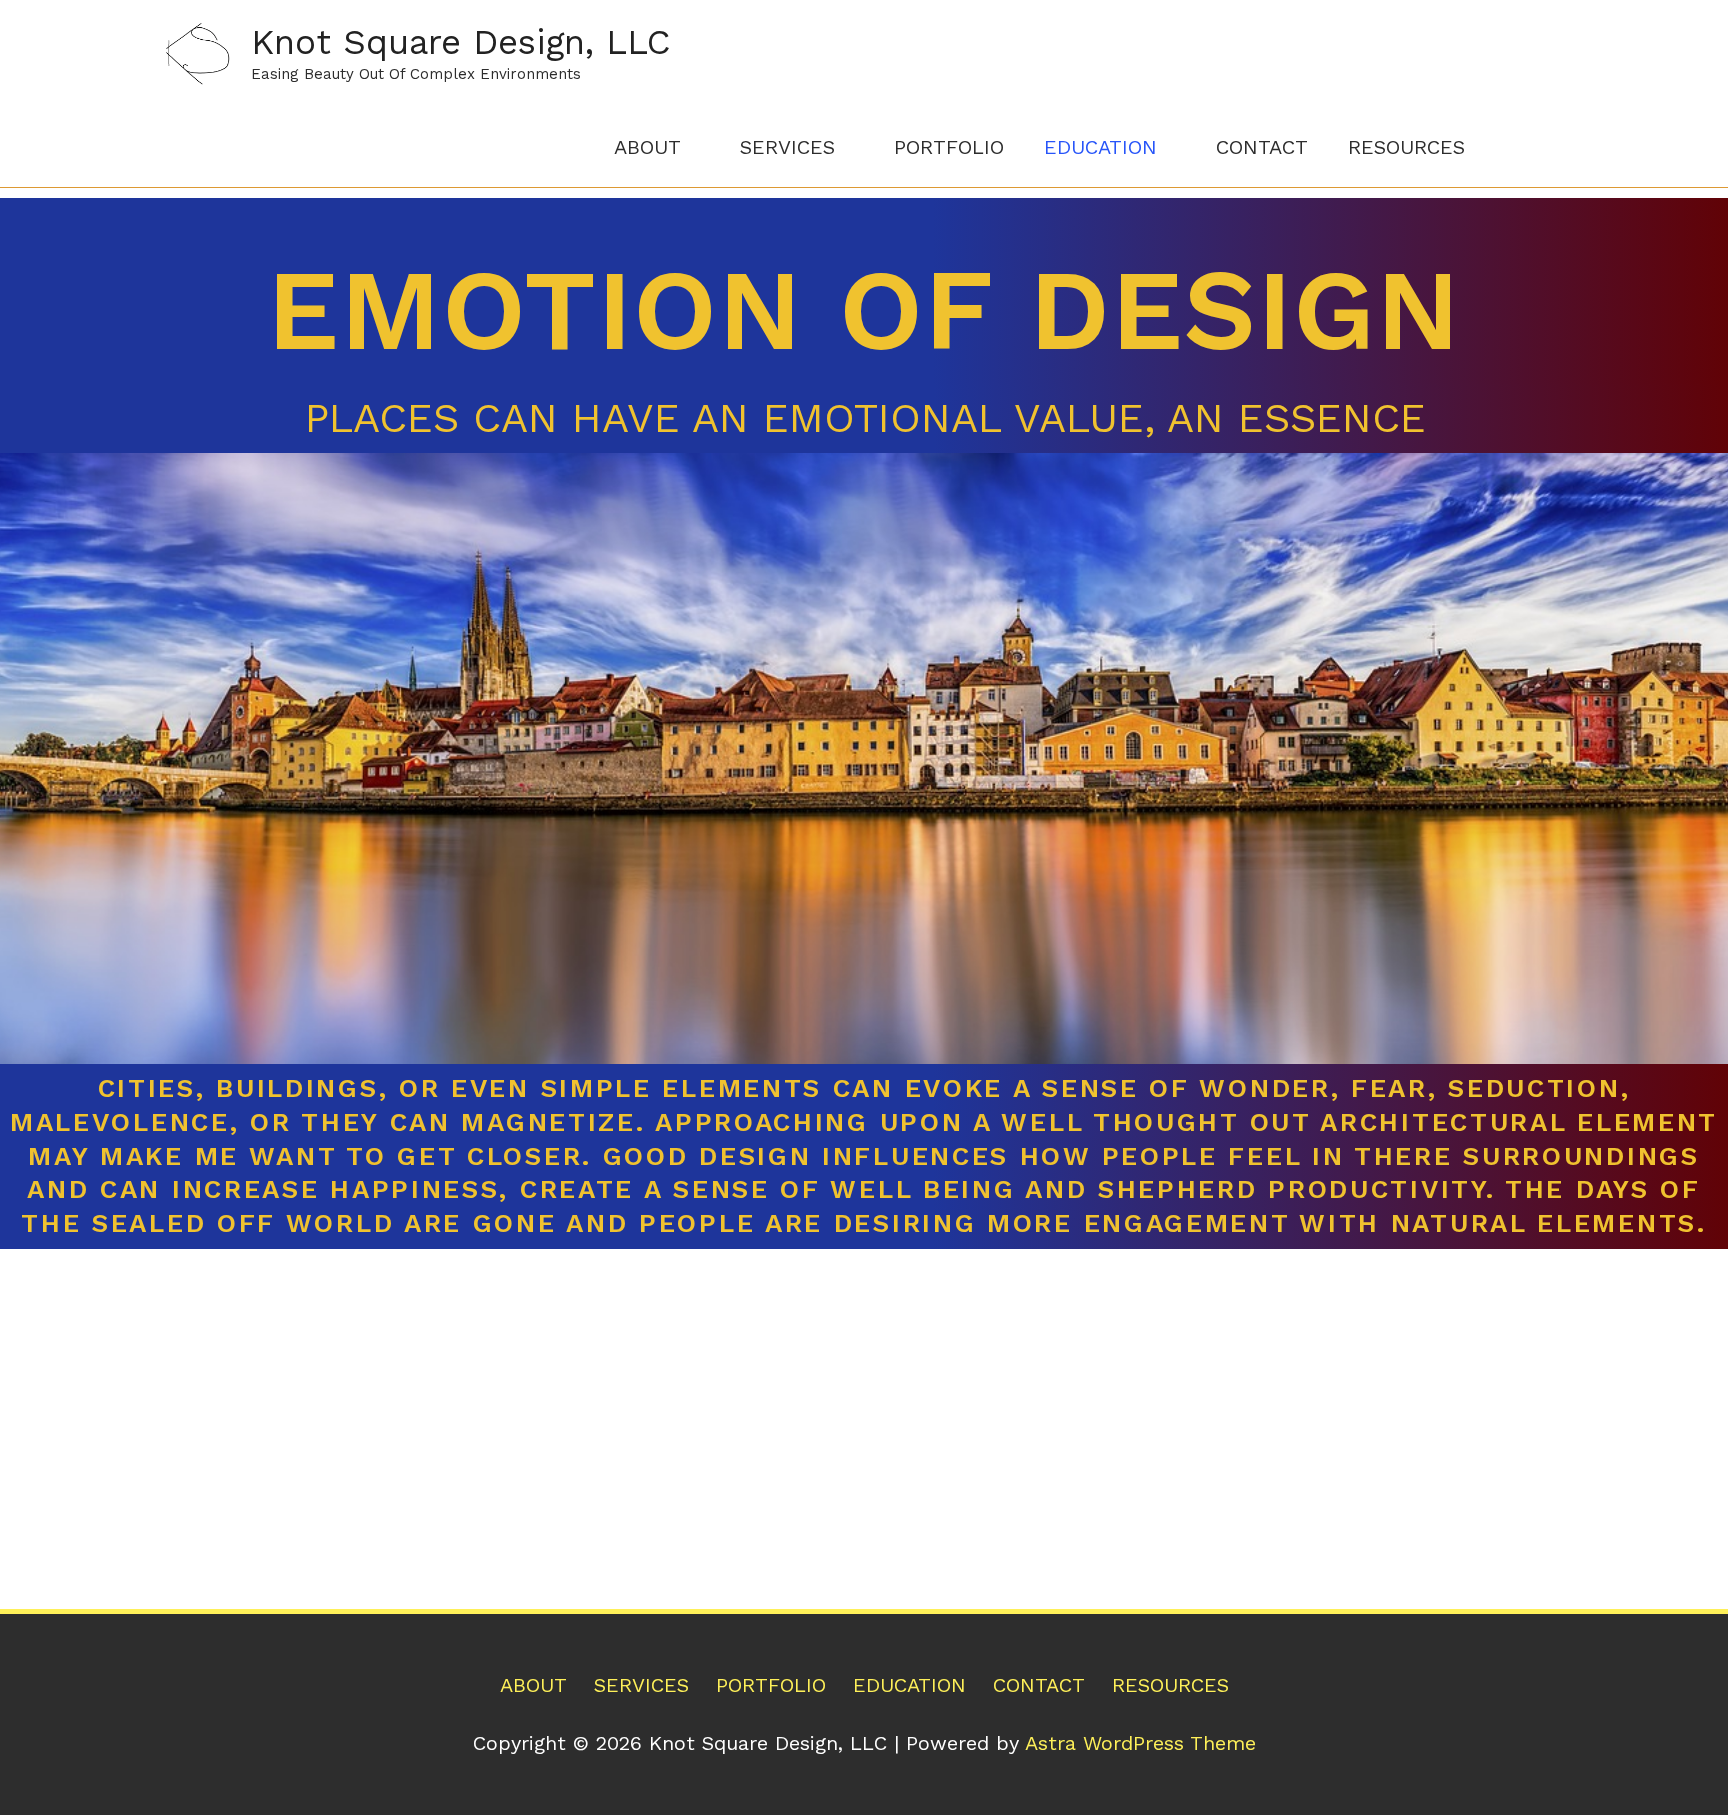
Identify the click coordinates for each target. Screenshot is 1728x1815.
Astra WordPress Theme (1140, 1743)
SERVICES (787, 147)
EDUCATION (1100, 147)
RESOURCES (1406, 147)
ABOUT (647, 147)
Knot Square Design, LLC (461, 42)
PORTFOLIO (949, 147)
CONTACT (1262, 147)
